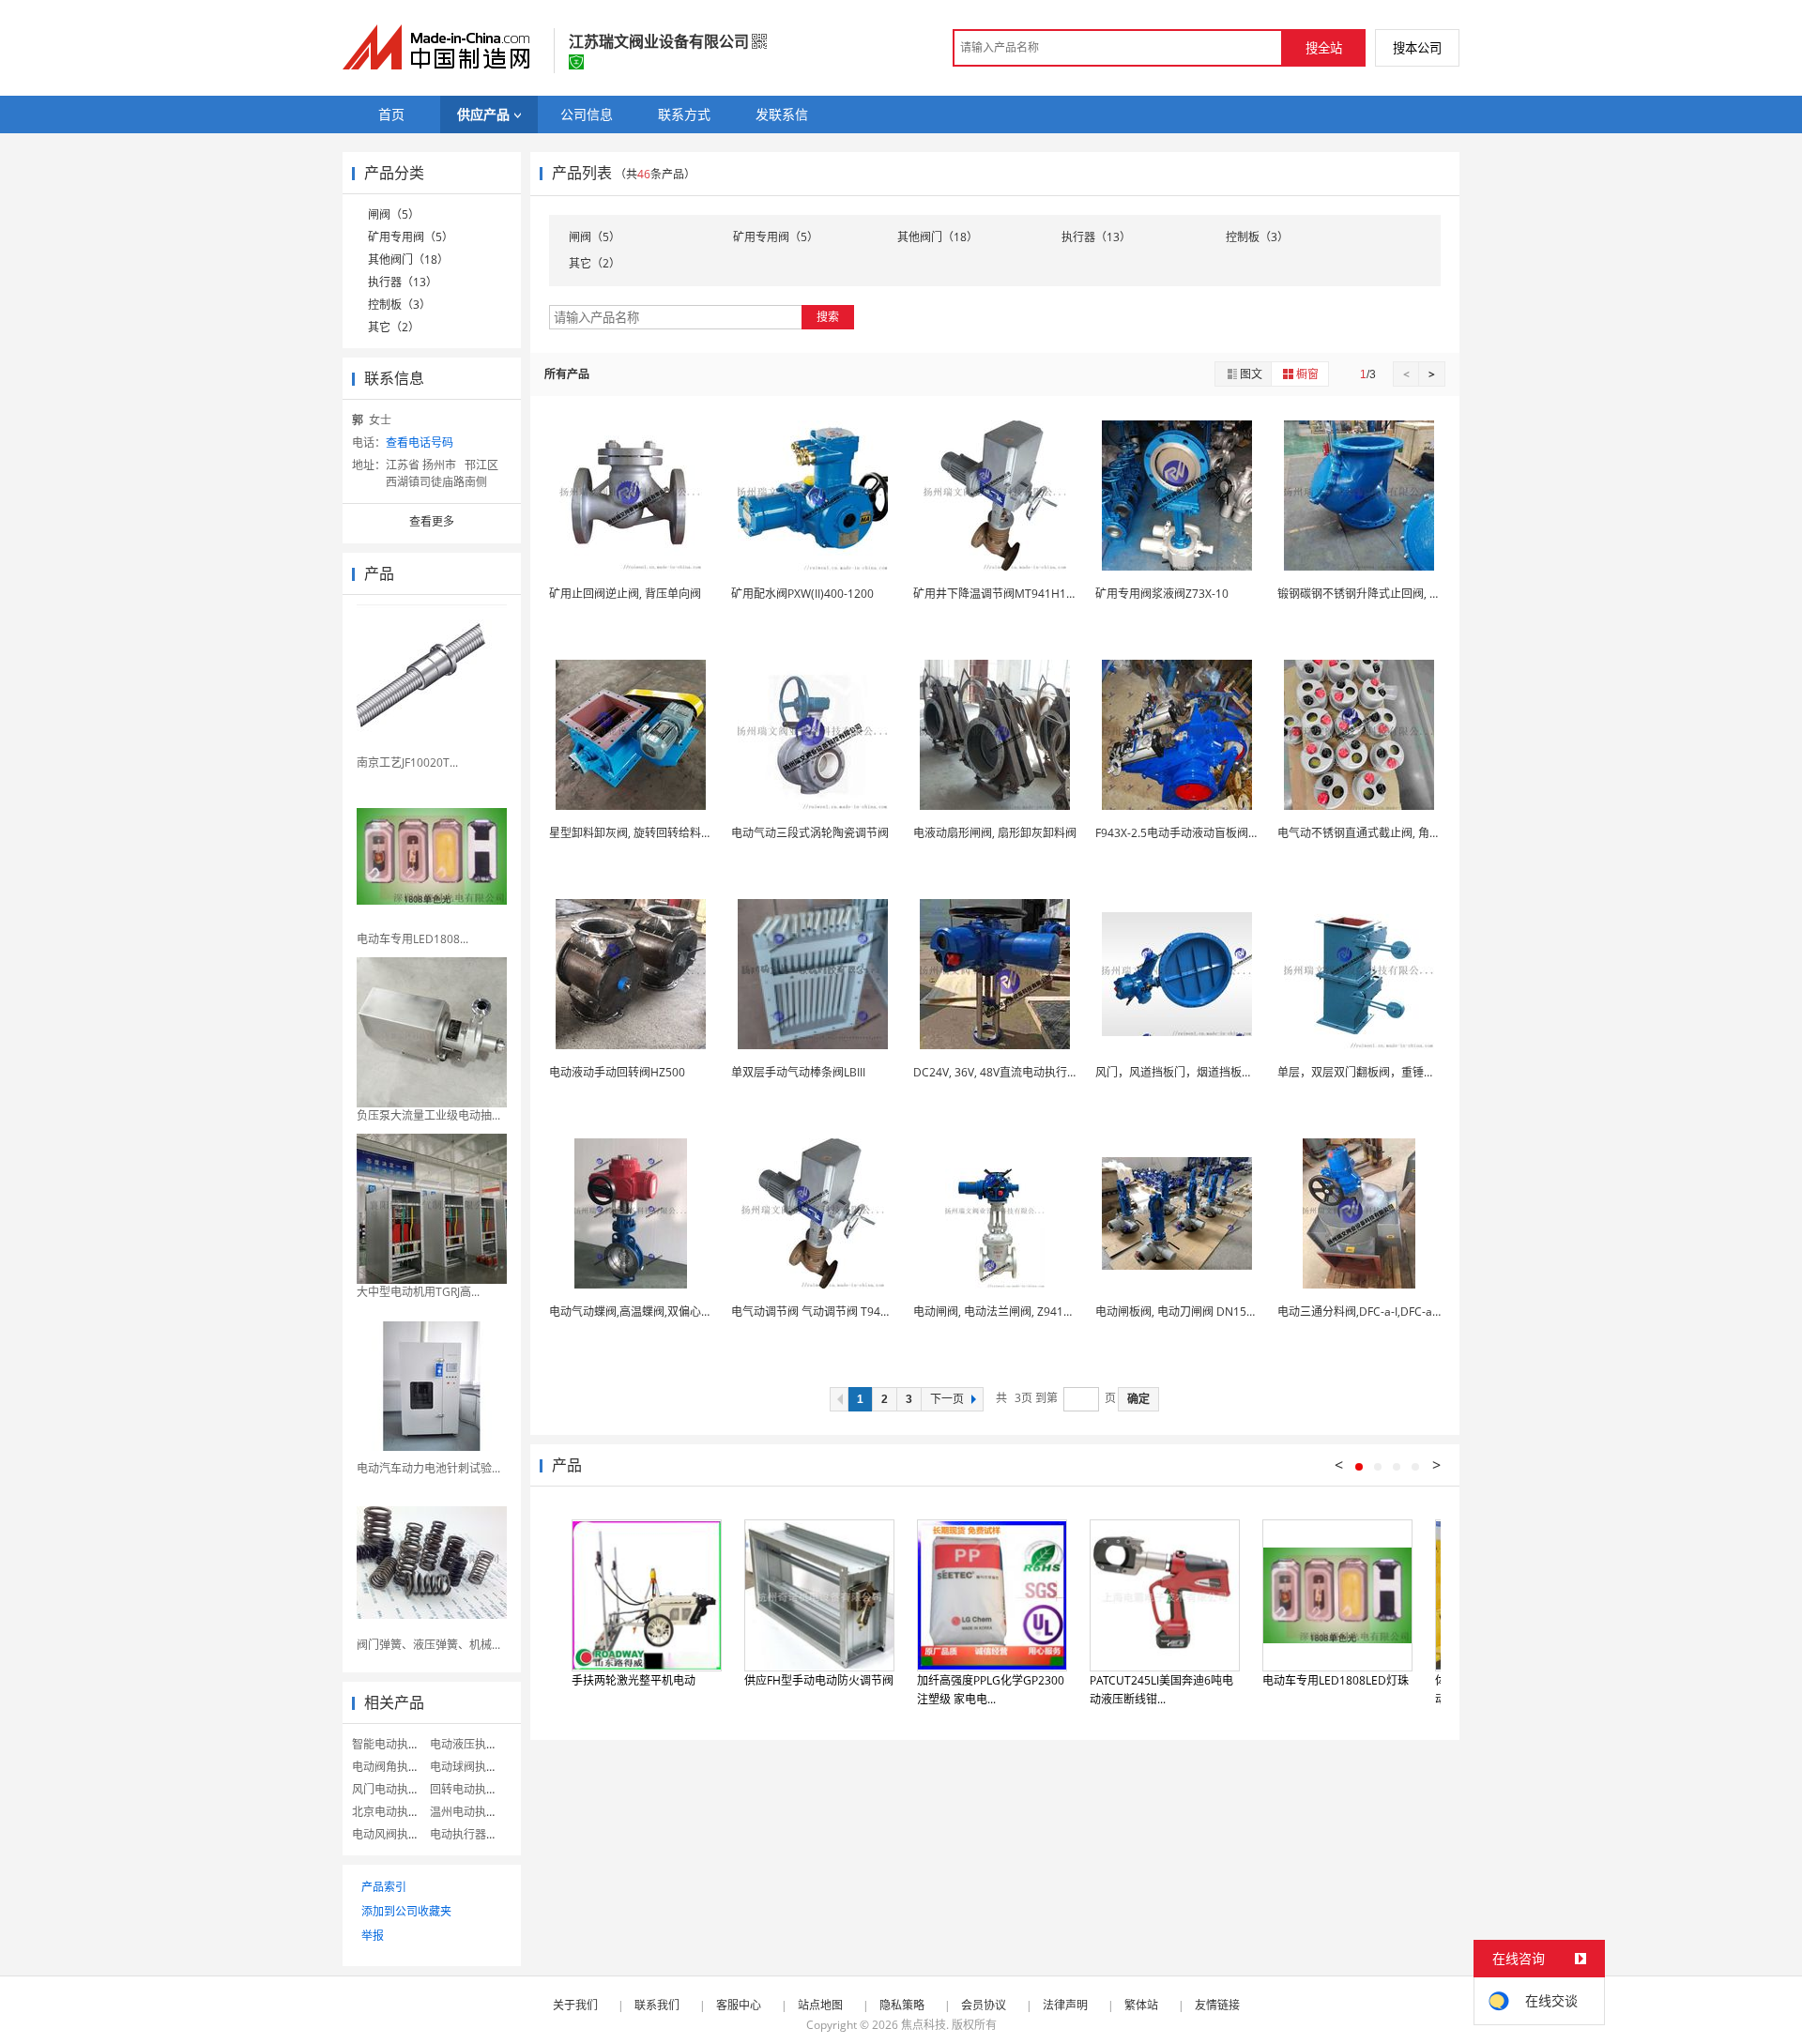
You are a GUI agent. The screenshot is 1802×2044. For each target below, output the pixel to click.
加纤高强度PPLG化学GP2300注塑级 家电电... (991, 1690)
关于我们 (575, 2005)
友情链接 (1217, 2005)
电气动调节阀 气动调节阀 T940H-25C (825, 1312)
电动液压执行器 (469, 1744)
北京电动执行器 (391, 1812)
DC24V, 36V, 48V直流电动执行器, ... (1003, 1072)
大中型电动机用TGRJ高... (418, 1292)
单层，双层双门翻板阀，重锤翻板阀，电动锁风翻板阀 (1413, 1072)
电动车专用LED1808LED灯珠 (1336, 1680)
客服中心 (739, 2005)
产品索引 (384, 1887)
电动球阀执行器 (469, 1767)
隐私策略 (902, 2005)
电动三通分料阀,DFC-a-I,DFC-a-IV (1361, 1312)
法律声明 (1065, 2005)
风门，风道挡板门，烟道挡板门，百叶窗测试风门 (1219, 1072)
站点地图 (820, 2005)
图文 (1251, 374)
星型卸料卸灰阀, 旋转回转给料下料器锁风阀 (659, 833)
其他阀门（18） (408, 259)
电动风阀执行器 (391, 1834)
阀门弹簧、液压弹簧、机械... (428, 1645)
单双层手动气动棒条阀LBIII (798, 1072)
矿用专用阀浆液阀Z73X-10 (1162, 594)
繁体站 (1141, 2005)
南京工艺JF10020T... (407, 763)
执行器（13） (403, 282)
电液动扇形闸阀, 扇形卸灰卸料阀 (995, 833)
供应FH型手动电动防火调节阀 (819, 1680)
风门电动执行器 (391, 1789)
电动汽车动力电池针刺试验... (428, 1468)
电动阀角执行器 (391, 1767)
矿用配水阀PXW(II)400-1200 (802, 594)
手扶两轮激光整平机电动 (634, 1680)
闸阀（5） (394, 214)
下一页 (947, 1399)
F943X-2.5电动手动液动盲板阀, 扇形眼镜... (1201, 833)
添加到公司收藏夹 (406, 1911)
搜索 (828, 317)
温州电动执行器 (469, 1812)
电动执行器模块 (469, 1834)
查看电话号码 (420, 442)
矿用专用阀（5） (411, 237)
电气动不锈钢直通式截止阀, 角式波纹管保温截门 (1398, 833)
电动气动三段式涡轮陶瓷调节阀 (810, 833)
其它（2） (394, 327)
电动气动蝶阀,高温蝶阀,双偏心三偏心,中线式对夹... (676, 1312)
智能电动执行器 (391, 1744)
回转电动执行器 (469, 1789)
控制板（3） (399, 305)
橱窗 (1307, 374)
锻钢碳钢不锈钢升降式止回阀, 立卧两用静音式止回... (1408, 594)
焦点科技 (924, 2025)
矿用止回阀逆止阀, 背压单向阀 (625, 594)
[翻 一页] (839, 1399)
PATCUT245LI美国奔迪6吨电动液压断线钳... (1161, 1690)
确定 (1138, 1399)
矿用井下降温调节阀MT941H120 (996, 594)
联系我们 (657, 2005)
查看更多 (432, 521)
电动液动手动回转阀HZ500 (617, 1072)
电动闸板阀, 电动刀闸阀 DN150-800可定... (1201, 1312)
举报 (373, 1936)
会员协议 (984, 2005)
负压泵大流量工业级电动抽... (428, 1115)
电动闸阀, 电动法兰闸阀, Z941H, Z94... (1009, 1312)
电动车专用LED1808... (412, 939)
